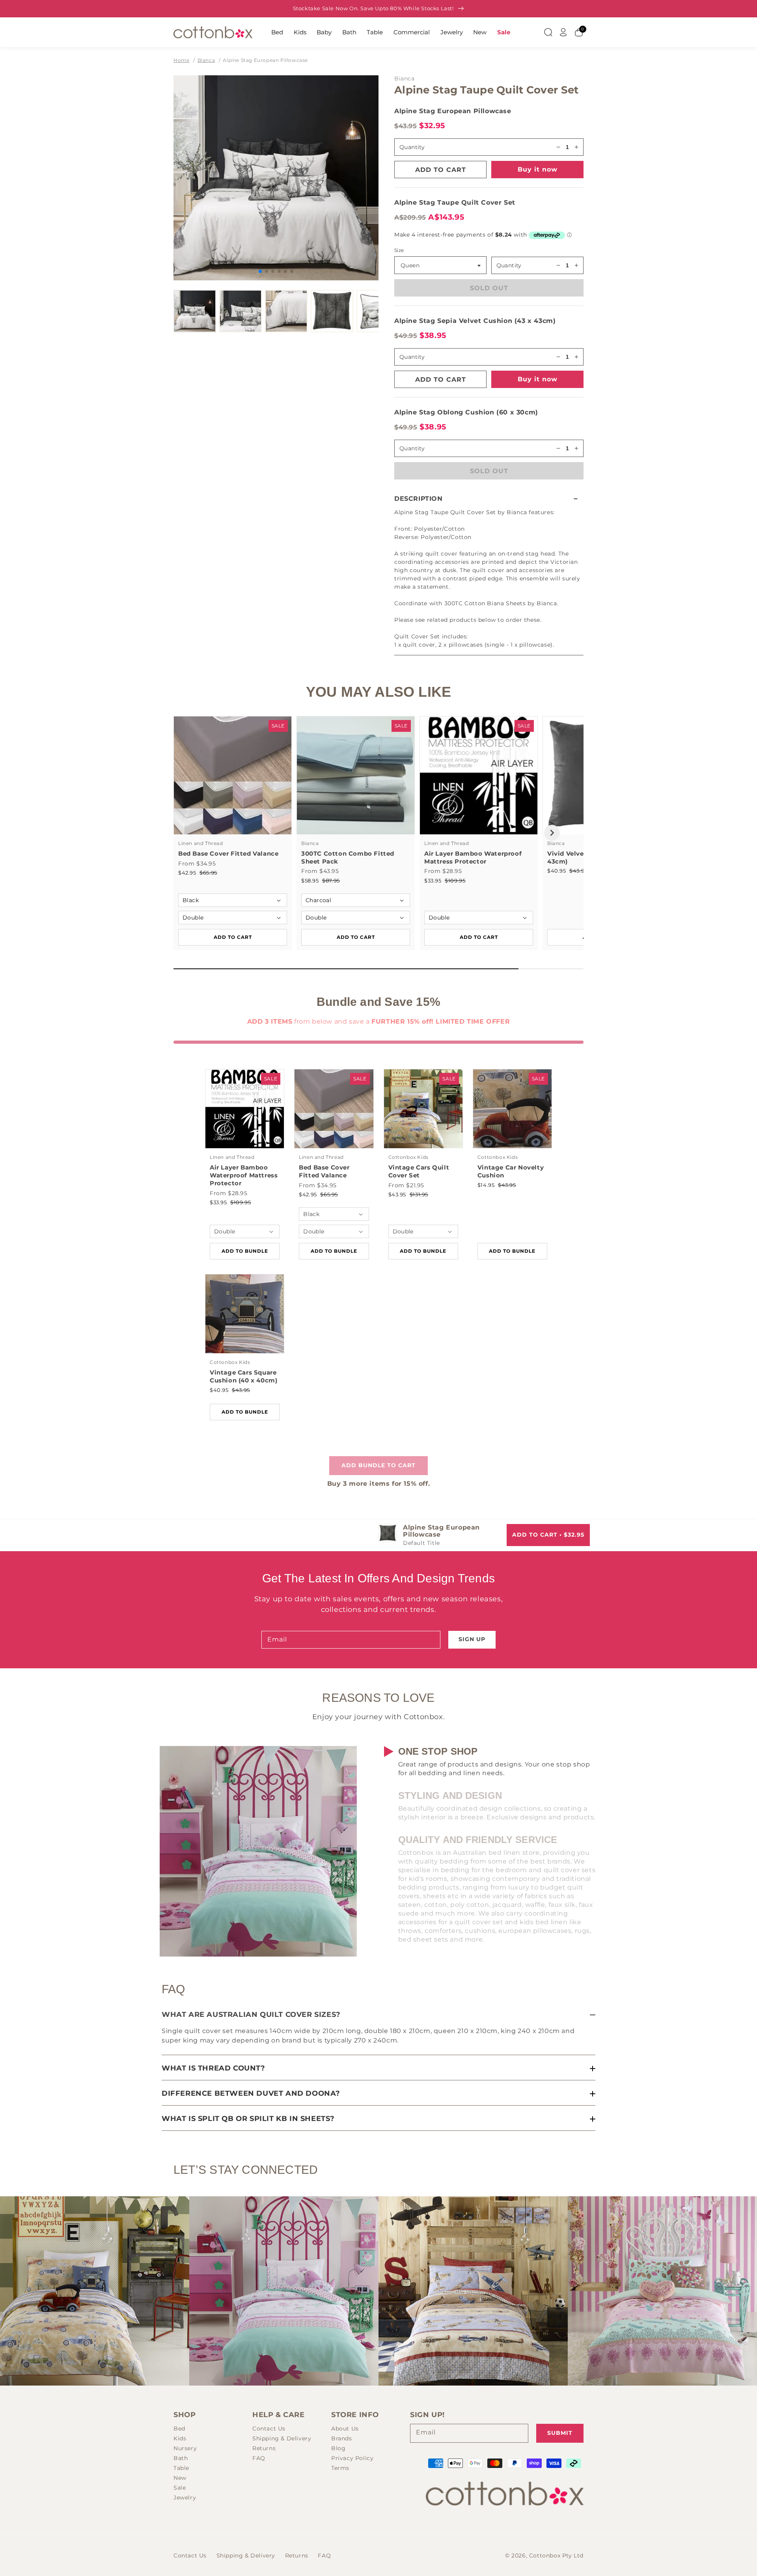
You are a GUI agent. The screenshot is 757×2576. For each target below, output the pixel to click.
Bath (349, 32)
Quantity (509, 265)
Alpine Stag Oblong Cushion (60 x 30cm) (466, 412)
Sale (504, 32)
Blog (338, 2448)
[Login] (563, 32)
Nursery (185, 2448)
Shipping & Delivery (282, 2438)
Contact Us (269, 2429)
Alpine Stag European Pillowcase (265, 60)
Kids (300, 32)
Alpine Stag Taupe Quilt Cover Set (455, 202)
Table (375, 32)
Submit (560, 2433)
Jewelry (452, 32)
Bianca (206, 60)
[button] (489, 499)
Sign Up (472, 1639)
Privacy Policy (352, 2458)
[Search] (548, 32)
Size (399, 250)
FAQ (259, 2458)
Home (181, 60)
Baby (324, 32)
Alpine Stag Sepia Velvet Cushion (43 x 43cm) (475, 321)
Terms (340, 2468)
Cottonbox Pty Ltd (556, 2555)
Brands (342, 2438)
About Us (345, 2429)
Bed (277, 32)
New (480, 32)
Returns (264, 2448)
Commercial (412, 32)
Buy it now (538, 169)
